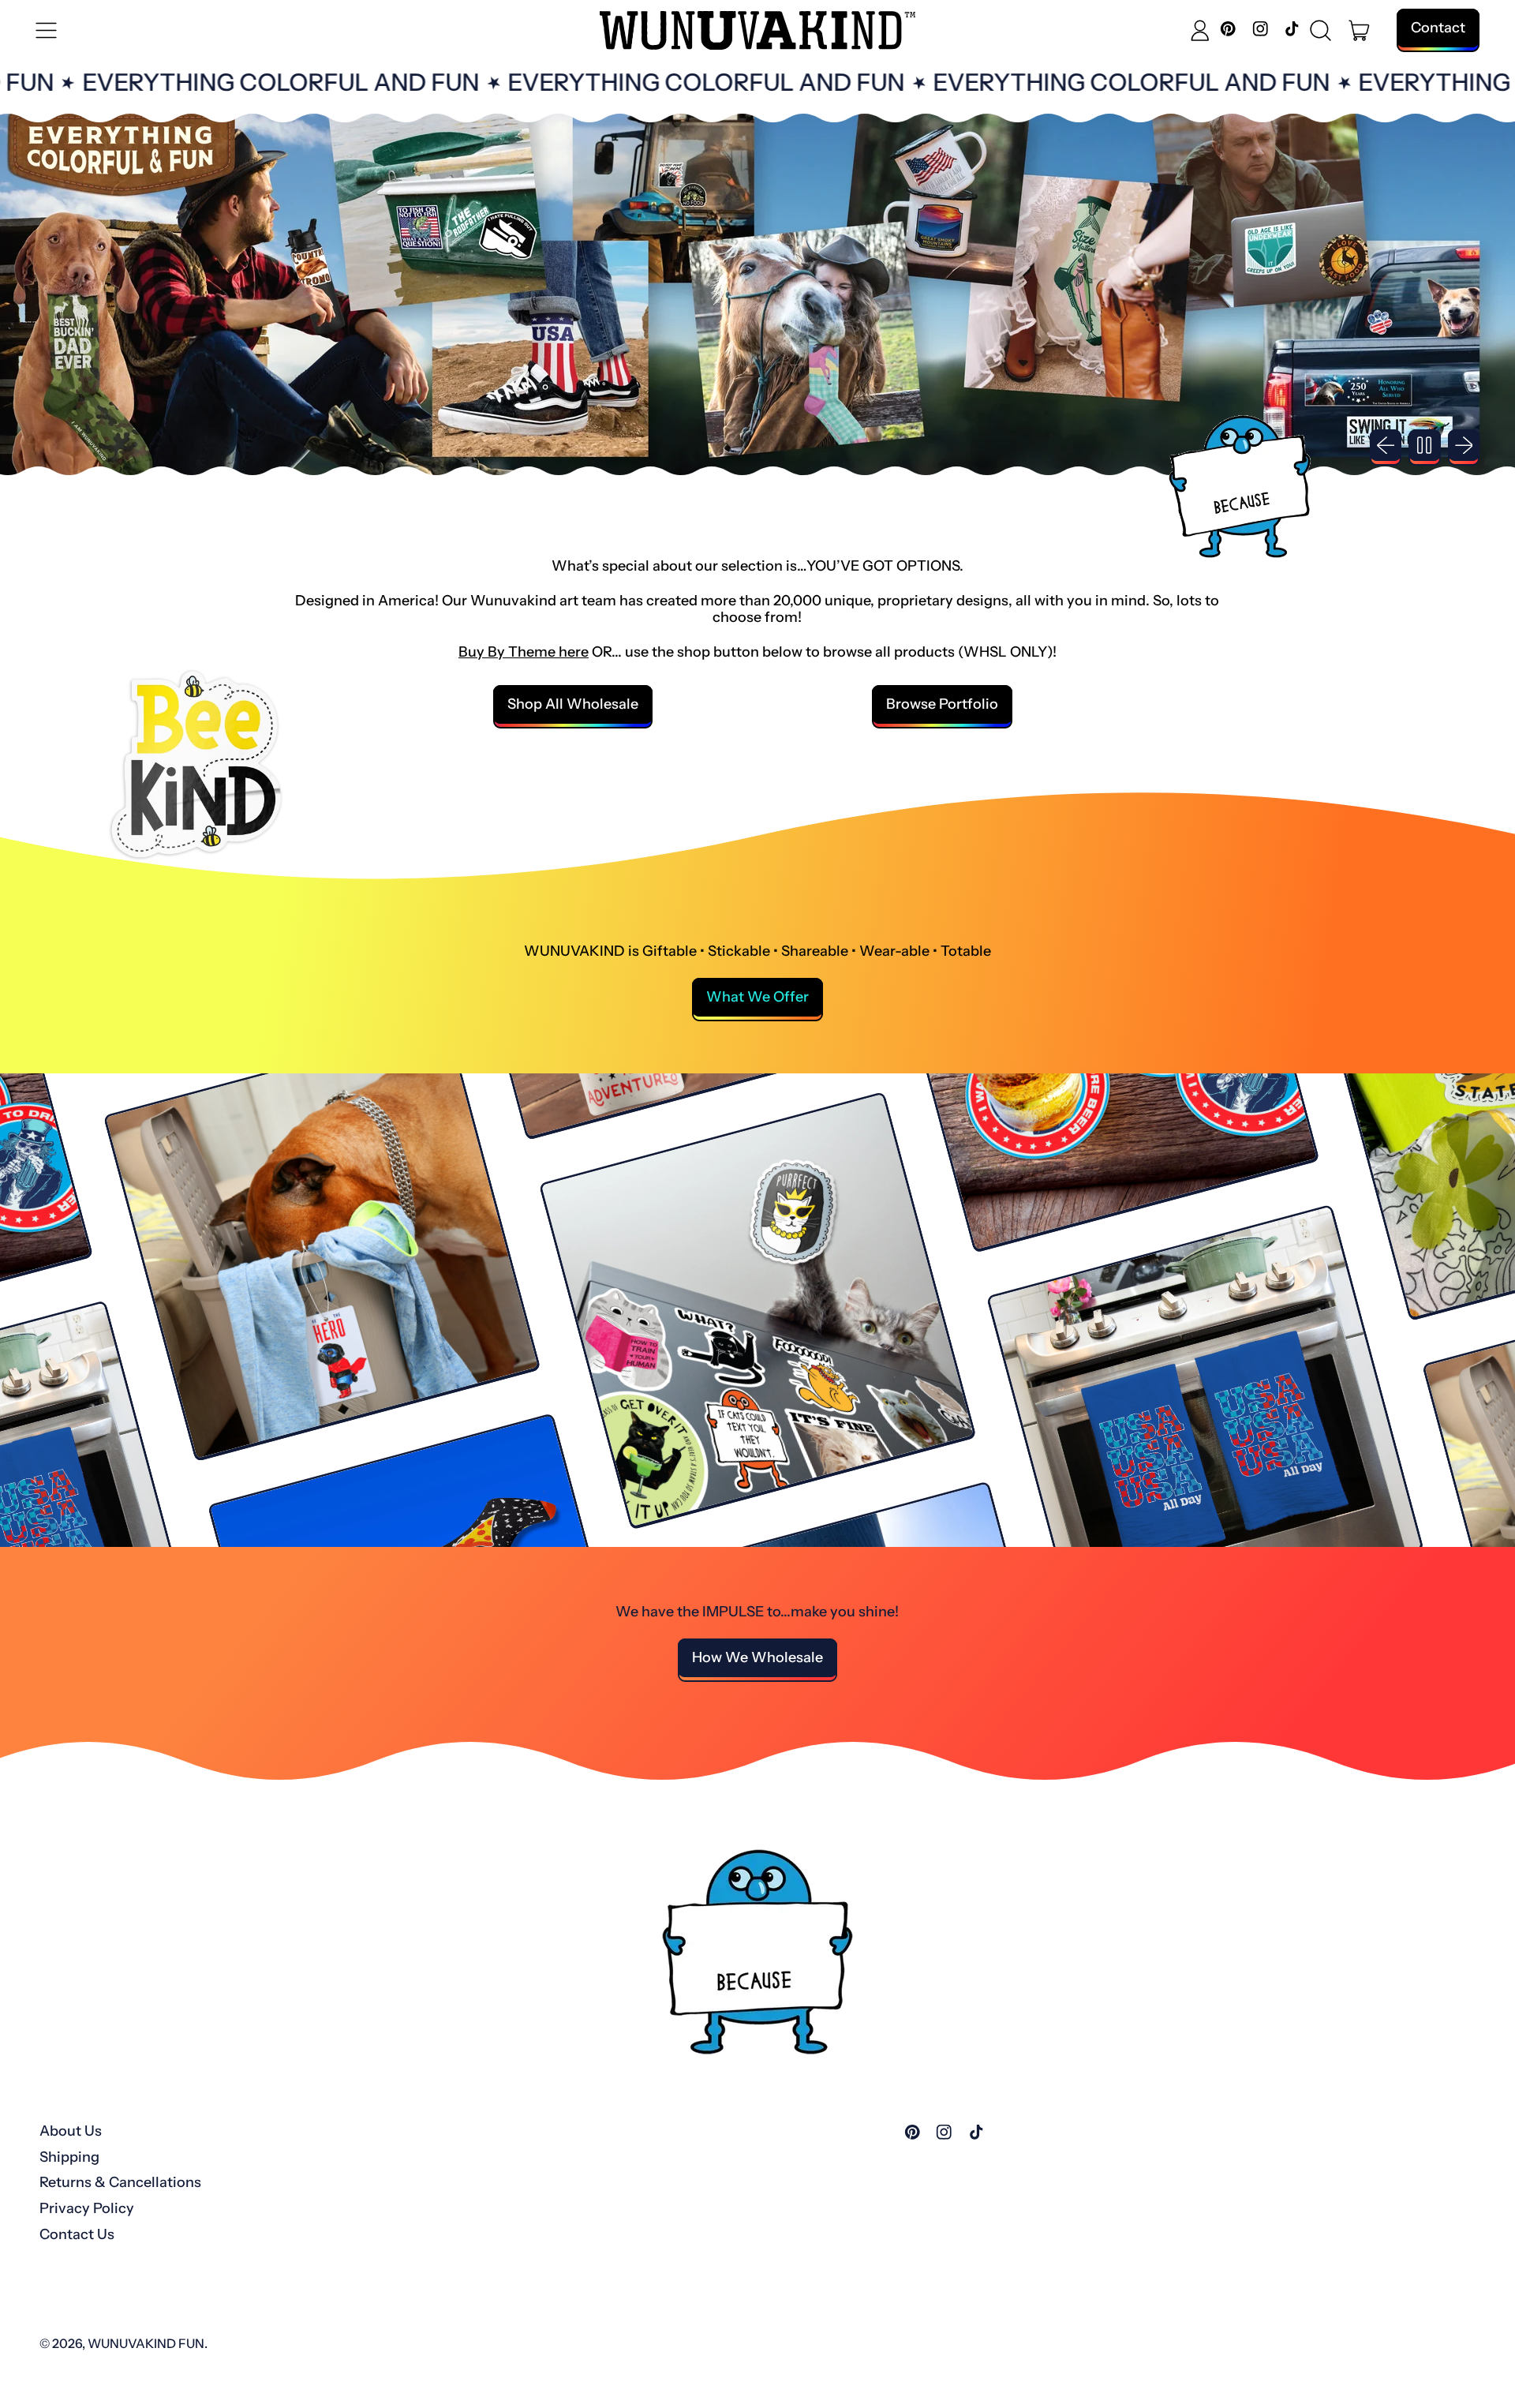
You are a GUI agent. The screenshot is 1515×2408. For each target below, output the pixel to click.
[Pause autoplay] (1425, 446)
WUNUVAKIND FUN (146, 2343)
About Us (71, 2131)
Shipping (69, 2157)
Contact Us (77, 2234)
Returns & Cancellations (120, 2182)
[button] (1321, 31)
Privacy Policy (87, 2208)
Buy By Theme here (524, 652)
